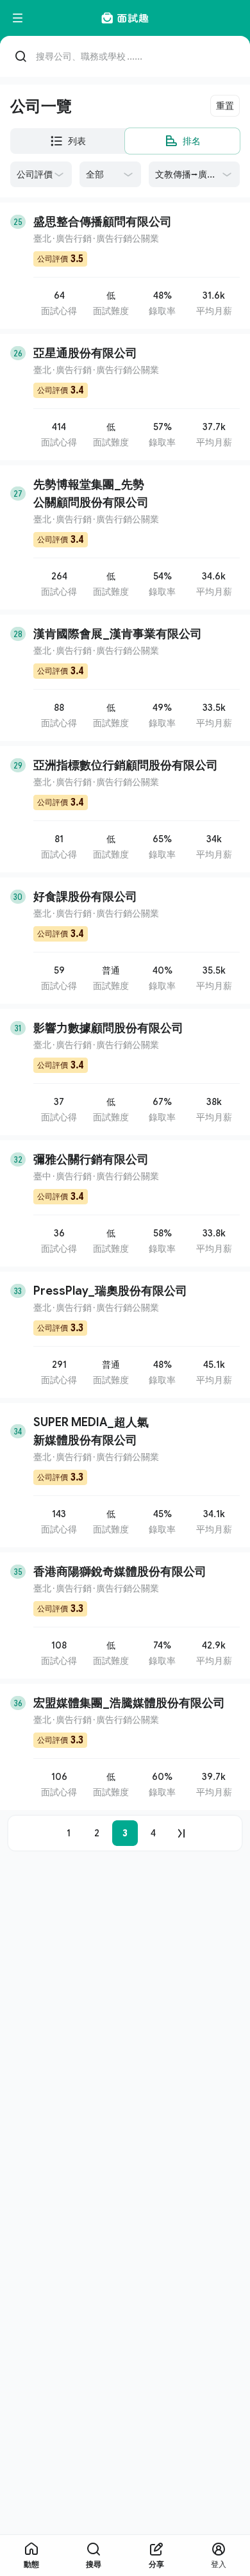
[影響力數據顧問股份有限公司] (125, 1072)
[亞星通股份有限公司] (125, 397)
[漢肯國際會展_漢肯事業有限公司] (125, 678)
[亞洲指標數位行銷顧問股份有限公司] (125, 809)
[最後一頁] (181, 1833)
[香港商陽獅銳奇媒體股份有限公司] (125, 1616)
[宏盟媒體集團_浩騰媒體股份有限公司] (125, 1747)
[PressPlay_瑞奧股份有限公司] (125, 1335)
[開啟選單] (18, 18)
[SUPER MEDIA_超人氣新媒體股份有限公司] (125, 1475)
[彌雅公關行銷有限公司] (125, 1203)
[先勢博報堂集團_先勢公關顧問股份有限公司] (125, 537)
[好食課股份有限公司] (125, 941)
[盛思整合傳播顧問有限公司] (125, 266)
